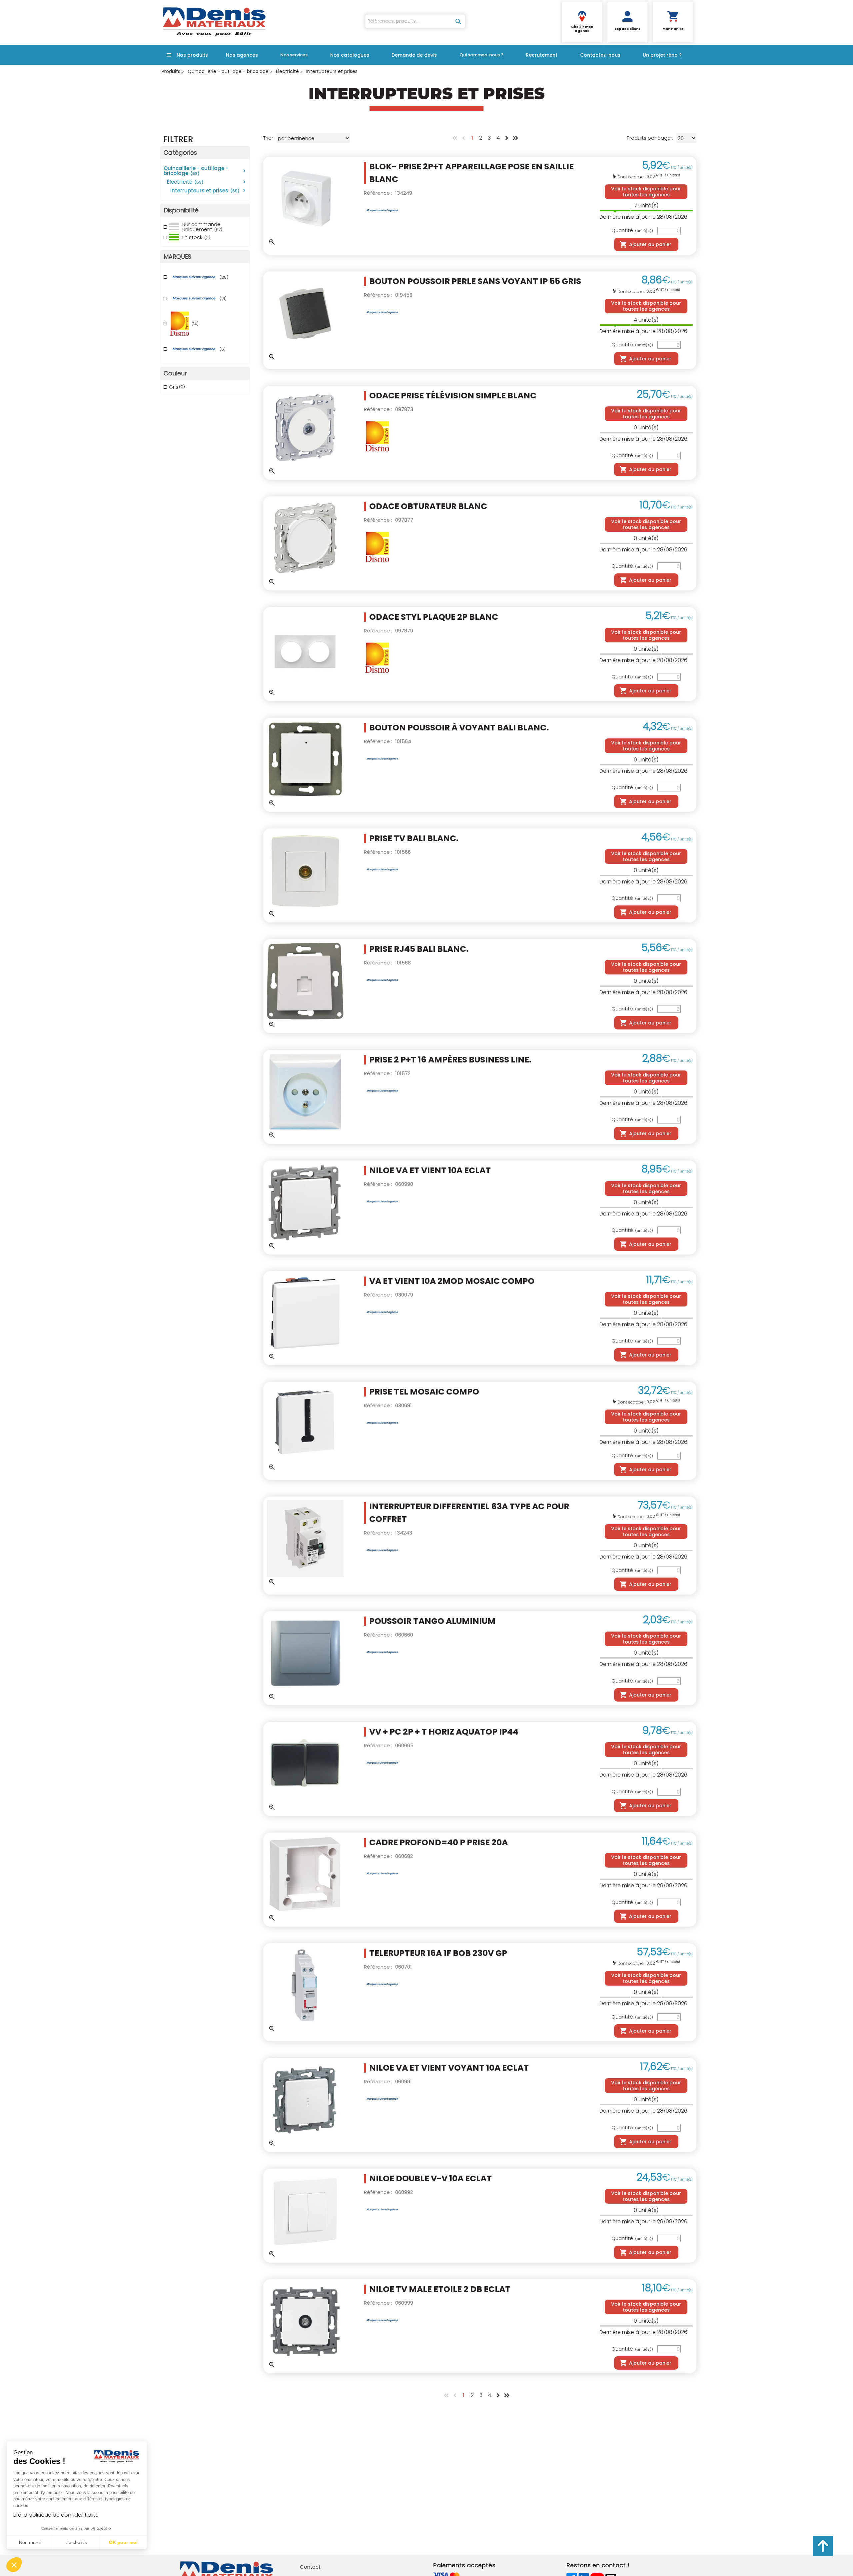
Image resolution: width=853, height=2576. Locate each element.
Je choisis (77, 2542)
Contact (310, 2567)
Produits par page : (650, 138)
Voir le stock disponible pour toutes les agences (646, 192)
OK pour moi (123, 2542)
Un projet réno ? (662, 55)
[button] (14, 2565)
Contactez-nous (600, 55)
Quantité (632, 231)
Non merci (30, 2542)
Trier (268, 138)
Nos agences (242, 55)
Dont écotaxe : (632, 177)
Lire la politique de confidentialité (56, 2515)
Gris (177, 387)
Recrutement (542, 55)
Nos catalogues (350, 55)
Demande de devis (414, 55)
